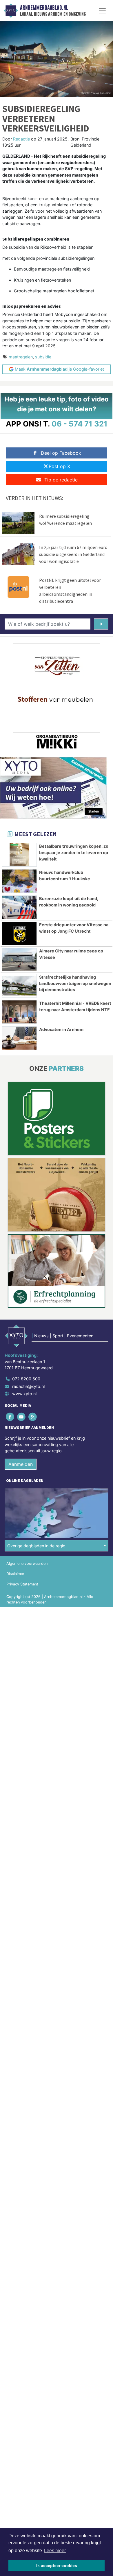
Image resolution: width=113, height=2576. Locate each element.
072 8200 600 (26, 1379)
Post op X (59, 466)
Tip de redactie (61, 480)
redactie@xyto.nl (28, 1386)
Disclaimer (15, 1574)
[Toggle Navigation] (102, 11)
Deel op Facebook (61, 453)
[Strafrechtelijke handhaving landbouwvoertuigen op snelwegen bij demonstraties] (19, 986)
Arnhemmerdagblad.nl (44, 8)
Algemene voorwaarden (27, 1563)
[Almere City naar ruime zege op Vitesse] (19, 960)
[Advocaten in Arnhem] (19, 1038)
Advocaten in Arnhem (61, 1029)
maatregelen (21, 357)
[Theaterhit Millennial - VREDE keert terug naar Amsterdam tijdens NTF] (19, 1012)
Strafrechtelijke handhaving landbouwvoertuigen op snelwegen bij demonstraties (75, 983)
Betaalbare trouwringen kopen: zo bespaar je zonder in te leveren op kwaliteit (74, 852)
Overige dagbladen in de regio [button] (36, 1546)
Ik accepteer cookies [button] (57, 2566)
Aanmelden (21, 1464)
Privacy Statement (22, 1584)
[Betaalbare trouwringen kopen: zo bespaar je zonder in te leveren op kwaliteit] (19, 855)
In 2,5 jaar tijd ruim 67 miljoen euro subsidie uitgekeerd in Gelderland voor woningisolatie (73, 554)
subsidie (43, 357)
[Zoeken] (101, 624)
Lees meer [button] (55, 2551)
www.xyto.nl (24, 1394)
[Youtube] (22, 1417)
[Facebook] (10, 1417)
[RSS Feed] (33, 1417)
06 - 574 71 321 (80, 424)
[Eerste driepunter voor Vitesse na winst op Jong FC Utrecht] (19, 933)
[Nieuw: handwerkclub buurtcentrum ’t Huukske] (19, 881)
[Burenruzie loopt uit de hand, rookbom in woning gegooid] (19, 907)
